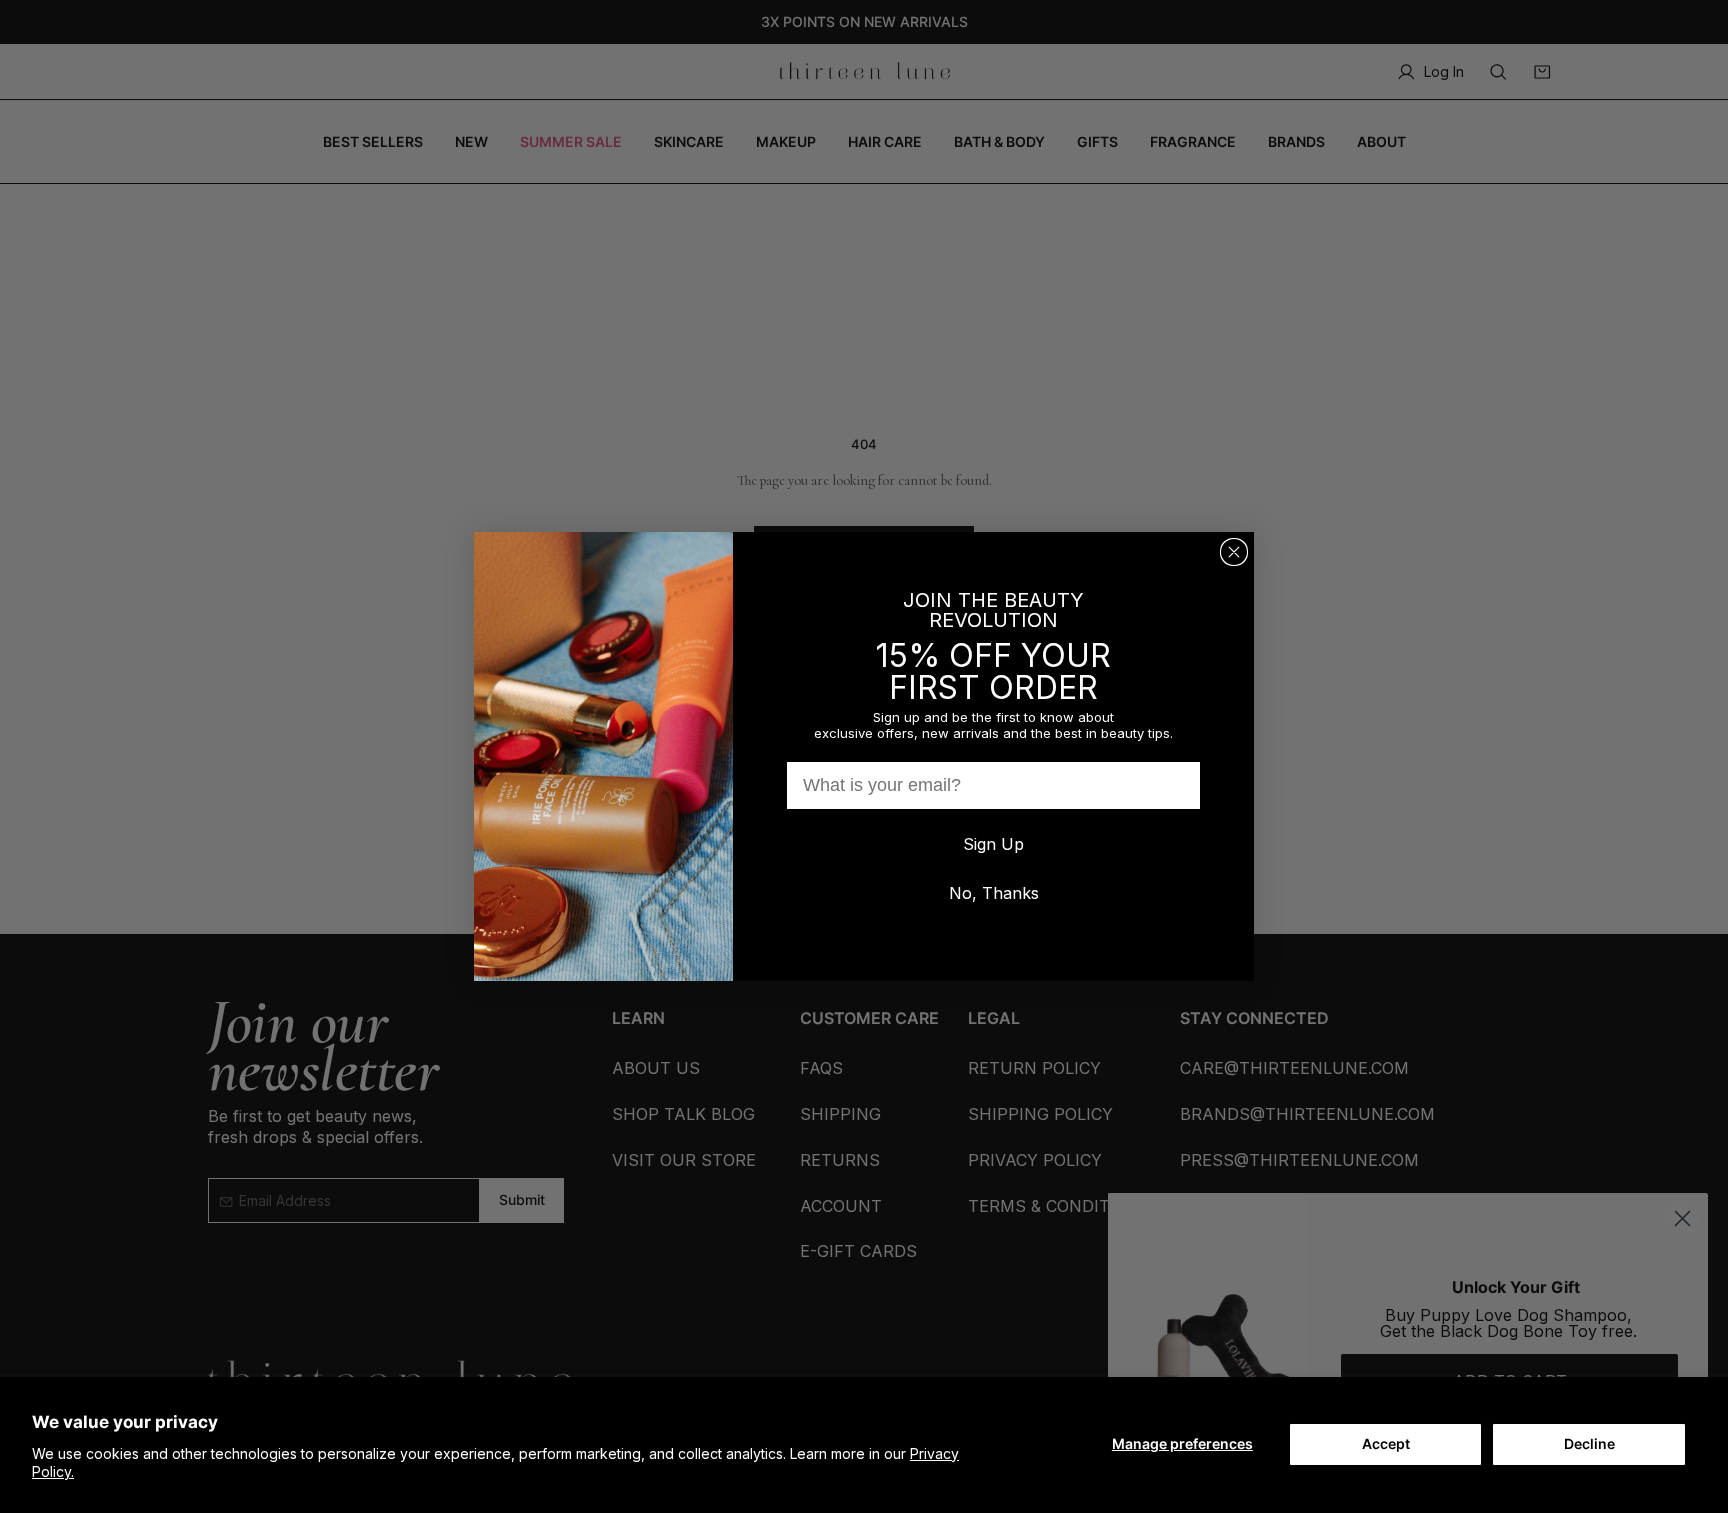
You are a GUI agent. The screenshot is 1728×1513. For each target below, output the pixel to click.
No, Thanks (994, 893)
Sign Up (993, 844)
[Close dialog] (1234, 552)
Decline (1589, 1443)
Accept (1386, 1443)
